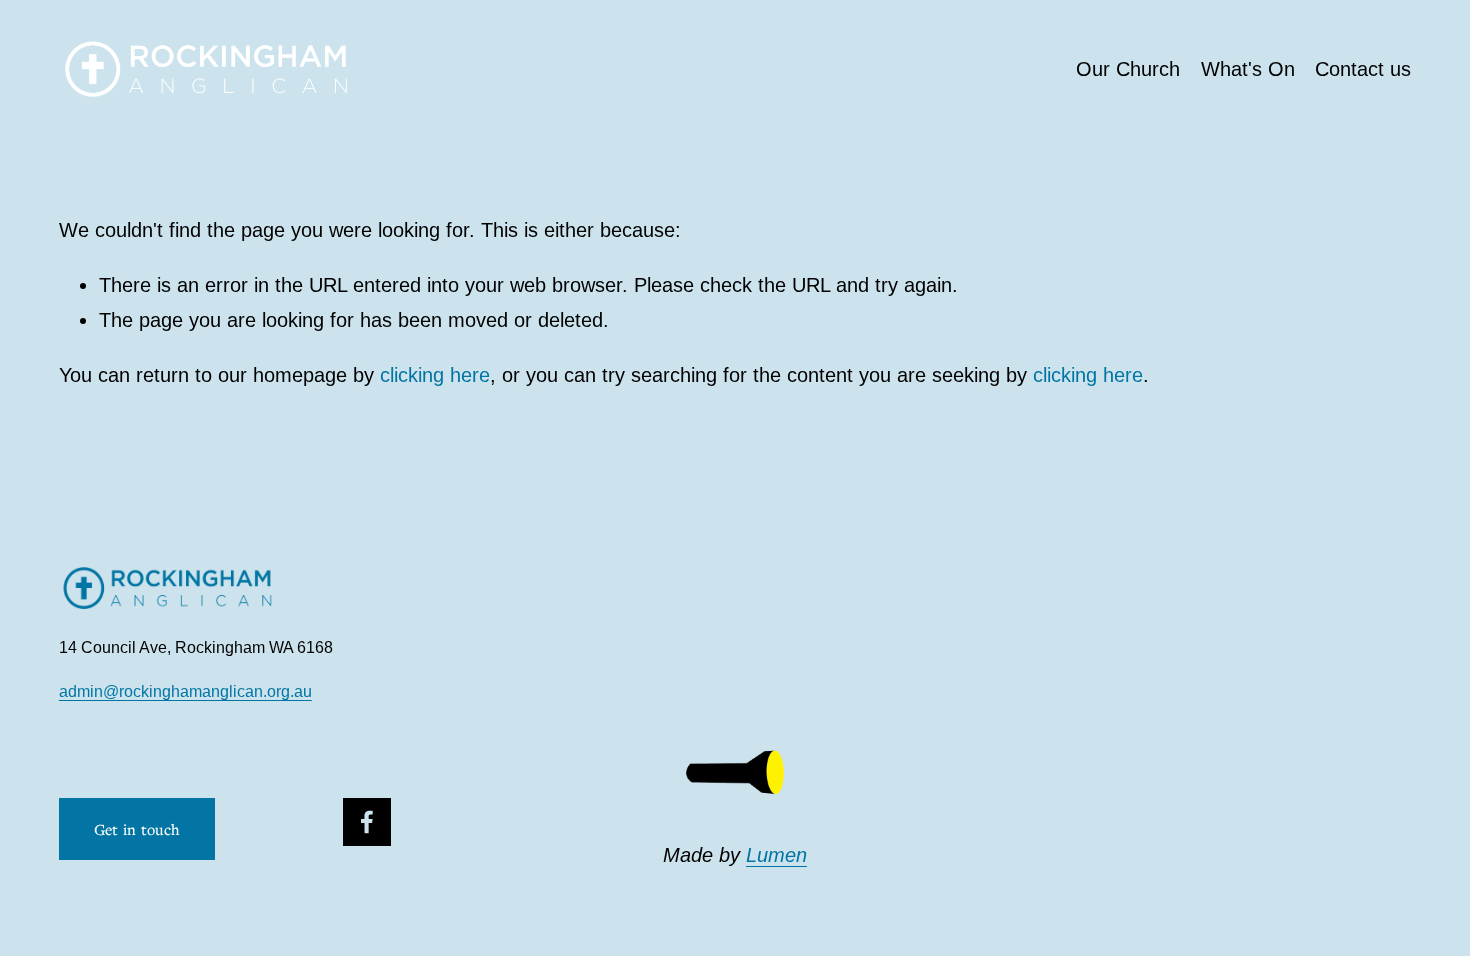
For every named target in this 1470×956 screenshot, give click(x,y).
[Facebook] (367, 822)
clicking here (435, 375)
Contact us (1363, 69)
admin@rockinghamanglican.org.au (185, 691)
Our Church (1128, 69)
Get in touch (137, 829)
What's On (1248, 69)
